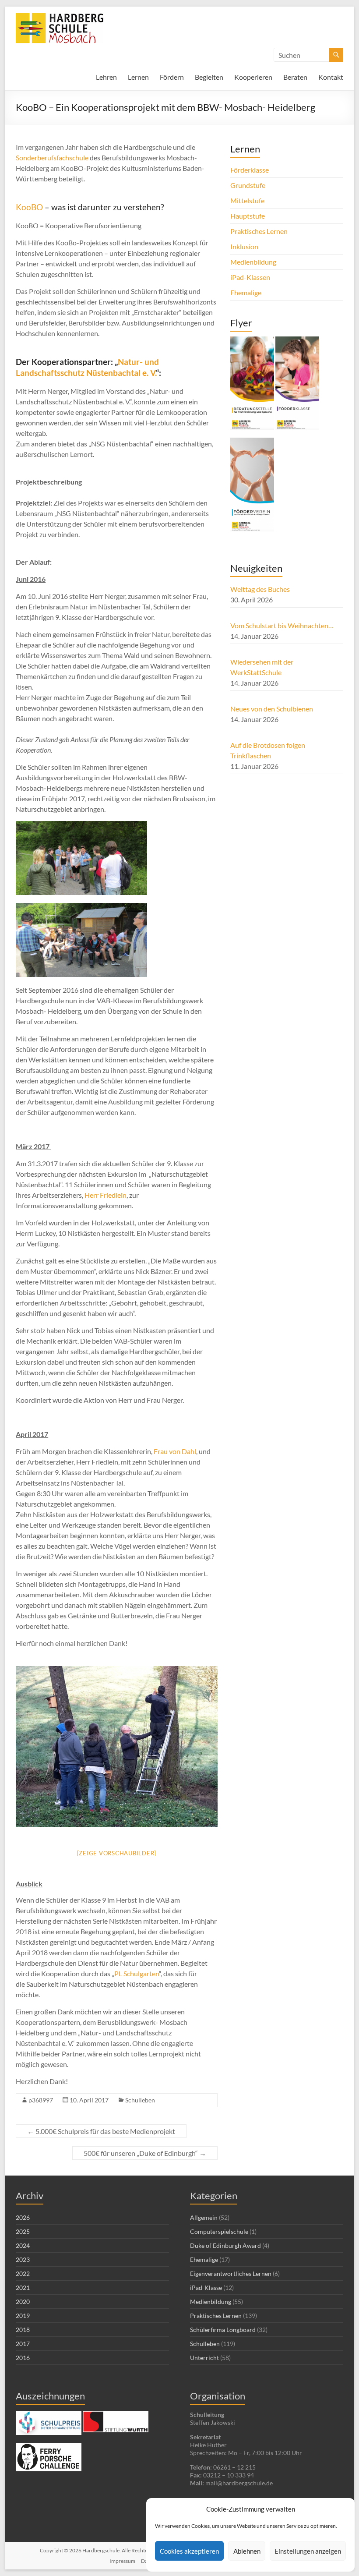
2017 (23, 2344)
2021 (23, 2288)
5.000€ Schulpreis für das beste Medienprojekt (101, 2131)
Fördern (172, 77)
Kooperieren (253, 77)
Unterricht (204, 2358)
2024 (23, 2245)
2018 (23, 2330)
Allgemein (204, 2217)
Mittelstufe (247, 200)
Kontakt (331, 77)
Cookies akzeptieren (189, 2551)
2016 (23, 2358)
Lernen (138, 77)
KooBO (29, 207)
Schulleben (140, 2100)
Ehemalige (246, 292)
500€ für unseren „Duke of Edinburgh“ (145, 2153)
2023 (23, 2259)
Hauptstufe (248, 216)
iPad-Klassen (250, 277)
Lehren (106, 77)
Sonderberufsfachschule (52, 157)
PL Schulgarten (137, 1973)
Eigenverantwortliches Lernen (231, 2273)
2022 (23, 2273)
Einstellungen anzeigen (308, 2551)
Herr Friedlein (106, 1195)
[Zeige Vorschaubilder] (117, 1853)
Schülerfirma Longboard (223, 2330)
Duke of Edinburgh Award (225, 2245)
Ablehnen (247, 2551)
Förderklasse (250, 170)
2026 (23, 2217)
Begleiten (209, 77)
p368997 (41, 2100)
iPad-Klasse (206, 2288)
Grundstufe (248, 185)
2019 (23, 2316)
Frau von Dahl (175, 1451)
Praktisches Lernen (259, 231)
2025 (23, 2231)
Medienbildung (253, 262)
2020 (23, 2302)
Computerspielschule (219, 2231)
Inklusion (244, 246)
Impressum (122, 2561)
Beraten (295, 77)
